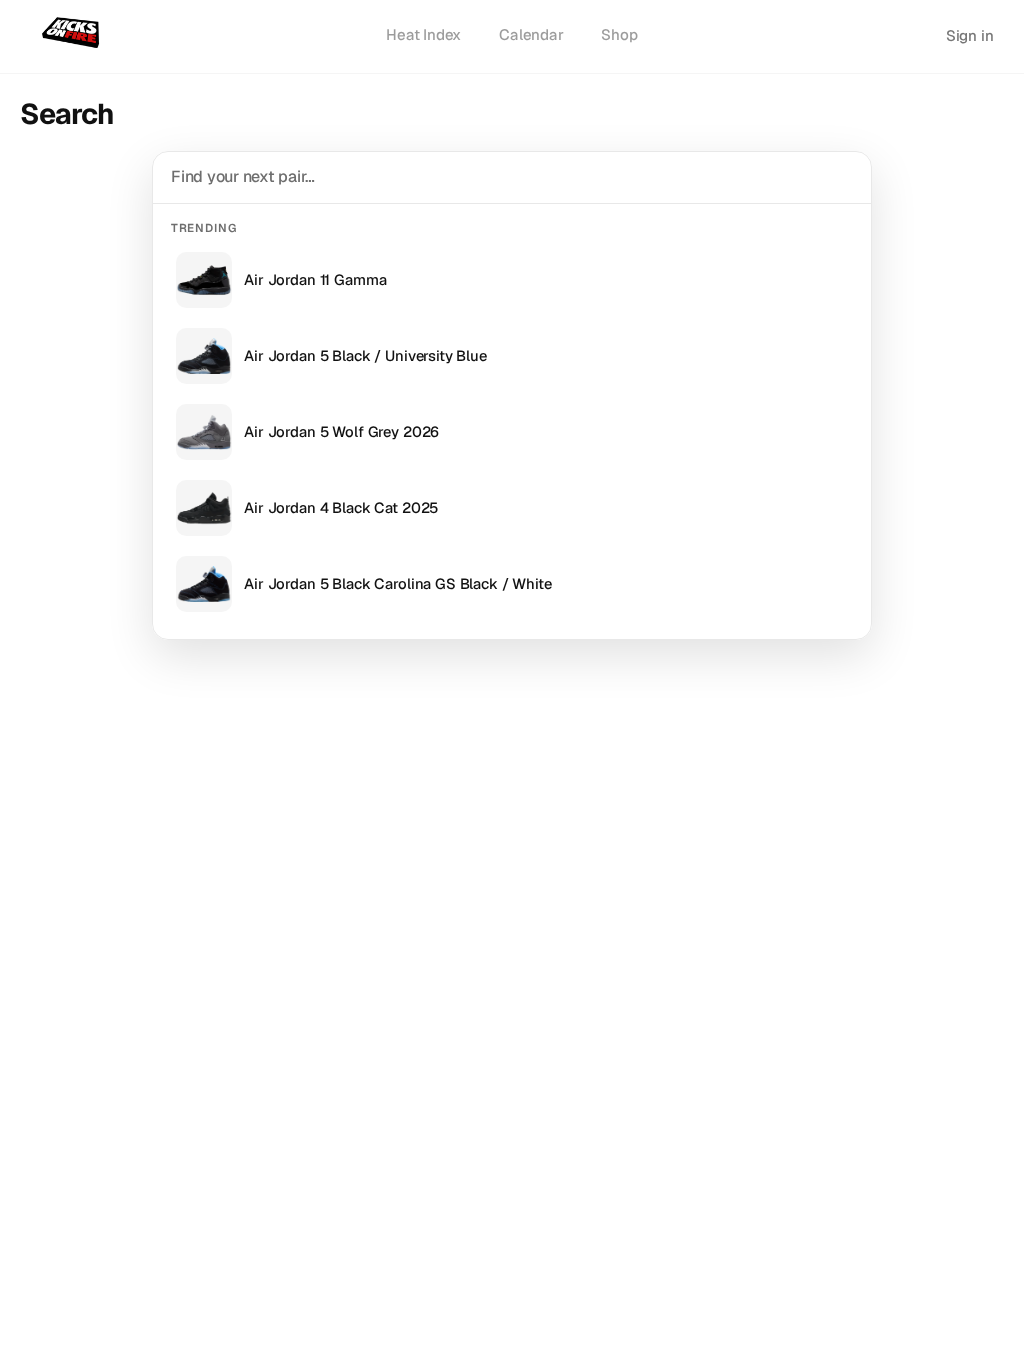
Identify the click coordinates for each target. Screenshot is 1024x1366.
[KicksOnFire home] (74, 34)
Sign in (970, 35)
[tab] (423, 36)
